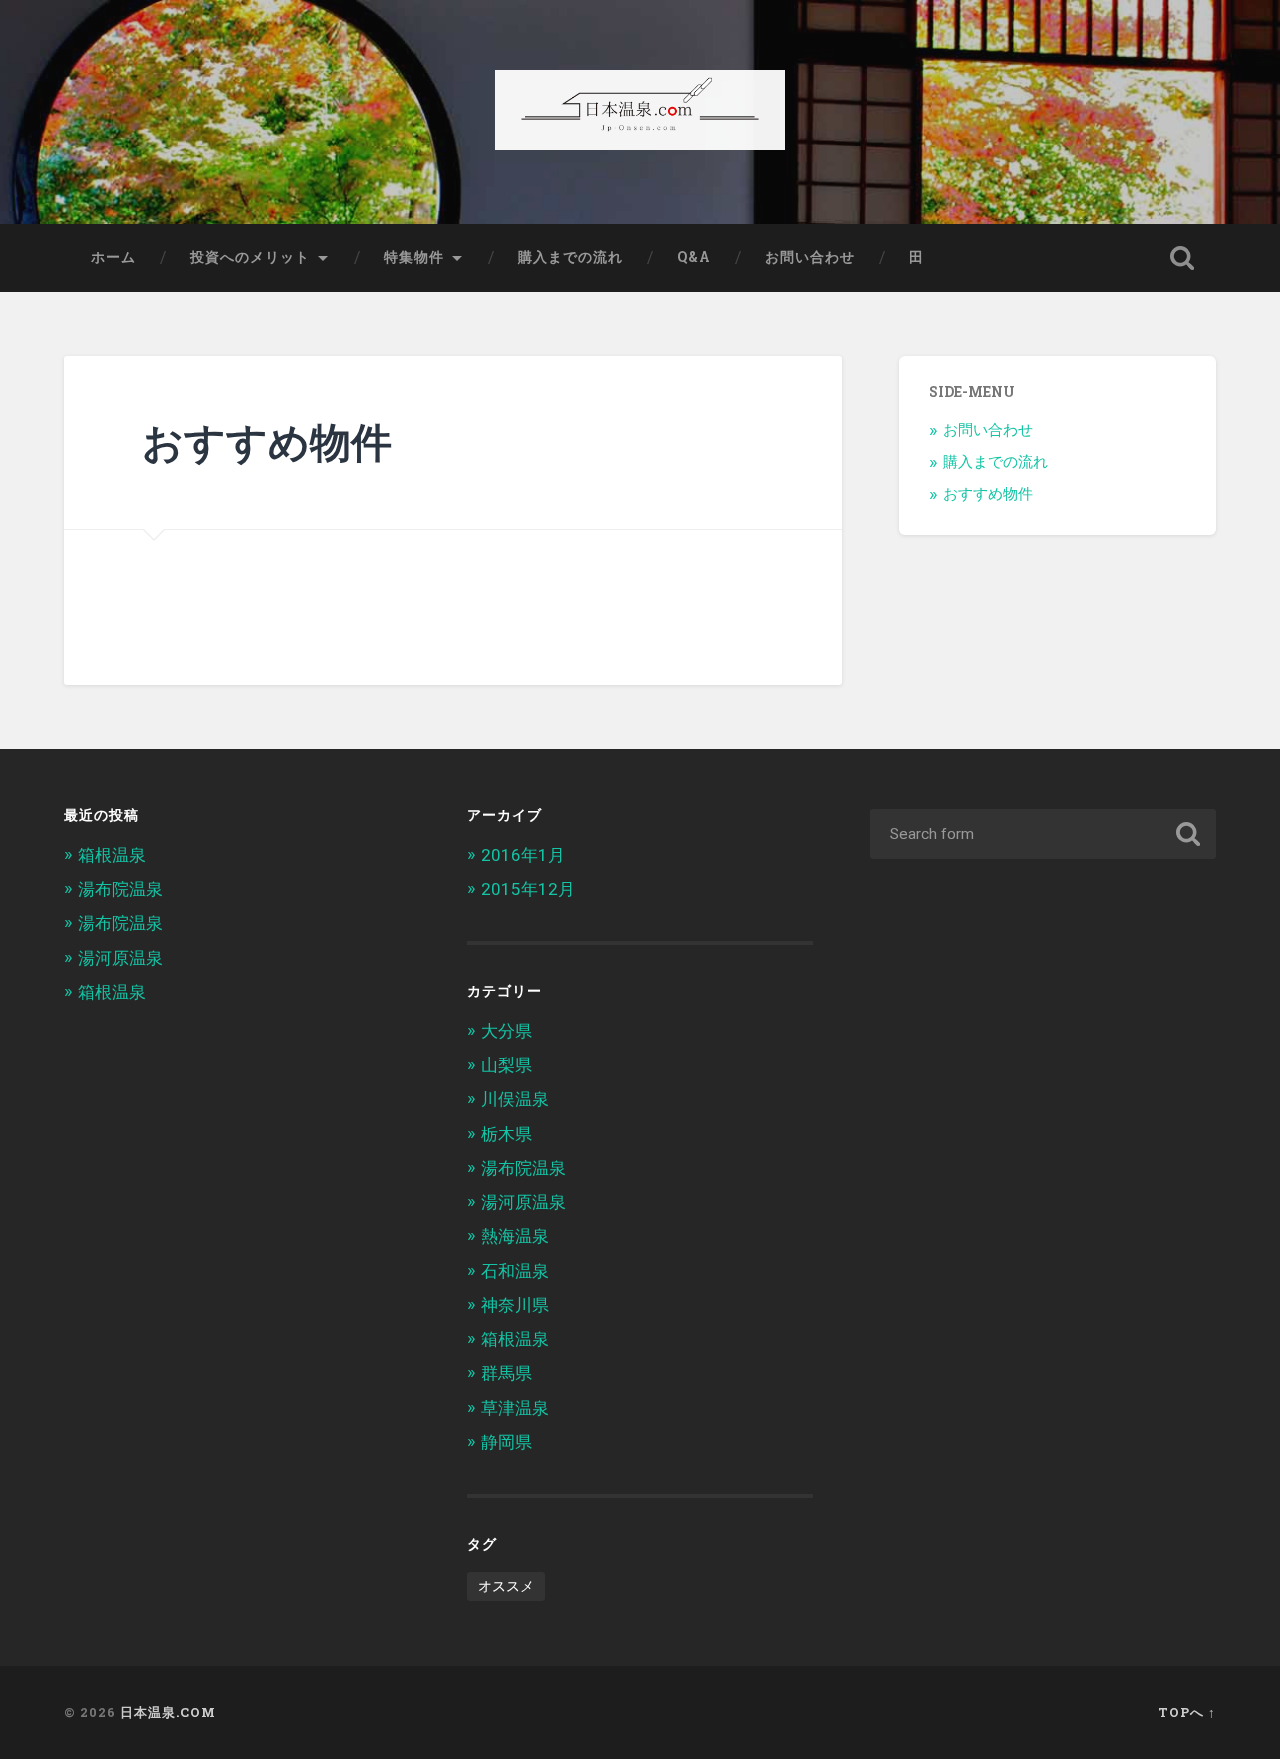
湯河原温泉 (120, 958)
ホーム (113, 257)
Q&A (694, 257)
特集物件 (414, 257)
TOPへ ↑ (1187, 1712)
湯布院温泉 (120, 889)
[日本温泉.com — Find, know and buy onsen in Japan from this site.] (640, 112)
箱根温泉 (112, 855)
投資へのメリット (250, 257)
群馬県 (506, 1373)
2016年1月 (523, 855)
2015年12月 (528, 889)
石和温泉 (515, 1271)
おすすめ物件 (988, 494)
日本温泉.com (168, 1712)
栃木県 (506, 1134)
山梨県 (506, 1065)
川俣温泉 (515, 1099)
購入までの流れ (570, 257)
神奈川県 (515, 1305)
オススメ (506, 1586)
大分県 (506, 1031)
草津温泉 (515, 1408)
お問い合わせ (810, 257)
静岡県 (506, 1442)
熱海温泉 (515, 1236)
